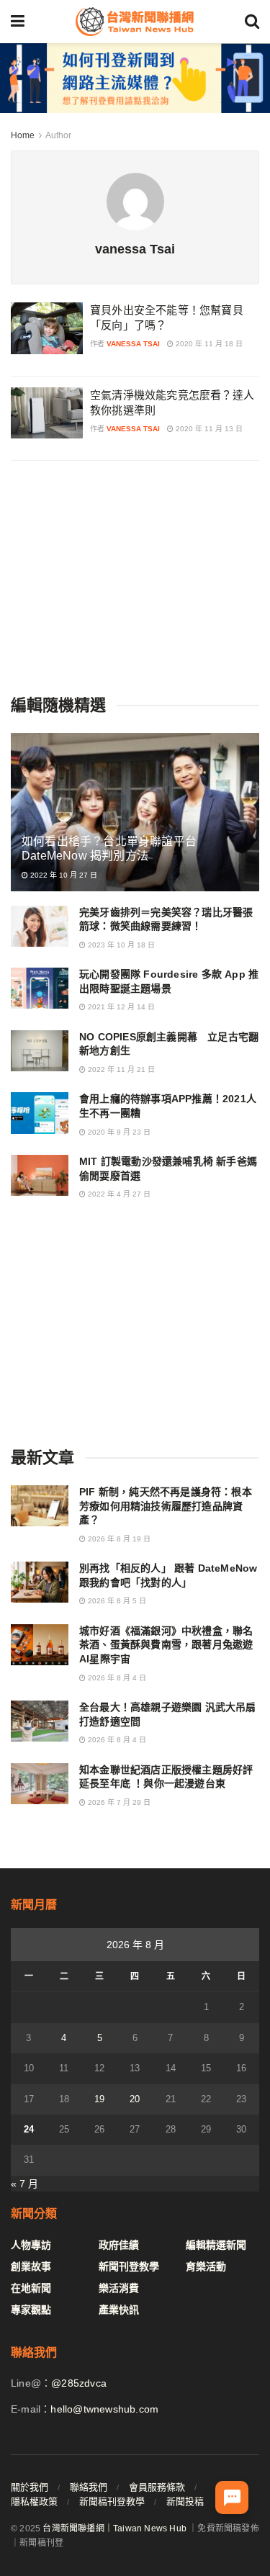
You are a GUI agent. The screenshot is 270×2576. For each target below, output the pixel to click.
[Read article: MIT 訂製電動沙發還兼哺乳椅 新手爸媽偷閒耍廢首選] (40, 1175)
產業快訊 (119, 2310)
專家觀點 (31, 2310)
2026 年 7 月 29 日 (118, 1802)
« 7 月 (24, 2184)
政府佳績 (119, 2245)
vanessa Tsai (133, 344)
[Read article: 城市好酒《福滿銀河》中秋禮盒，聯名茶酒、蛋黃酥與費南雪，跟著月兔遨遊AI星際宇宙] (40, 1645)
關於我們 (30, 2487)
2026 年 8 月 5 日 (116, 1601)
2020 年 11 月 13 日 (208, 429)
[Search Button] (252, 22)
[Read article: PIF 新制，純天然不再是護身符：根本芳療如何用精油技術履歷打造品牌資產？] (40, 1506)
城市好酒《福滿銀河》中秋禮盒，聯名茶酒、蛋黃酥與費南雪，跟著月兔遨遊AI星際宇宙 (166, 1645)
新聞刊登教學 (129, 2266)
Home (23, 135)
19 (99, 2099)
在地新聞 (31, 2288)
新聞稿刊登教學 (112, 2501)
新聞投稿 (185, 2501)
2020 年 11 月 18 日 (208, 344)
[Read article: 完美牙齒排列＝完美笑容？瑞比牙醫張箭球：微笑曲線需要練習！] (40, 926)
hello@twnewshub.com (104, 2409)
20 (135, 2099)
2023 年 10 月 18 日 (120, 945)
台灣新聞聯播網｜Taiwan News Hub (114, 2528)
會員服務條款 (157, 2487)
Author (58, 135)
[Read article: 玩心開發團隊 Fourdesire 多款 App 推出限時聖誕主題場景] (40, 988)
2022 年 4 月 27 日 (118, 1194)
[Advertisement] (135, 576)
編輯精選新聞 (216, 2245)
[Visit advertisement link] (135, 78)
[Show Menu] (18, 22)
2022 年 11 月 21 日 (120, 1069)
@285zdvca (79, 2383)
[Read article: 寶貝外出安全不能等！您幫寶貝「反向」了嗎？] (47, 328)
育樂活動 (206, 2266)
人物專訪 (31, 2245)
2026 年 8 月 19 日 (118, 1539)
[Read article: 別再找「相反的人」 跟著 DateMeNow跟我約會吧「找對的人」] (40, 1582)
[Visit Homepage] (135, 22)
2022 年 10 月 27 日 (63, 875)
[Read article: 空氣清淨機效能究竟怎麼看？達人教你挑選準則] (47, 413)
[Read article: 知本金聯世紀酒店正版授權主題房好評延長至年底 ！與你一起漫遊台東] (40, 1784)
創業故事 (31, 2266)
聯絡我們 (89, 2487)
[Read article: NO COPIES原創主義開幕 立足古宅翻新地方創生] (40, 1051)
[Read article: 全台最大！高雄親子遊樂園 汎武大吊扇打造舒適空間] (40, 1721)
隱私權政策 (34, 2501)
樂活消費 (119, 2288)
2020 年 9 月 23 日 (118, 1132)
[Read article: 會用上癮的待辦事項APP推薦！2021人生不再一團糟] (40, 1113)
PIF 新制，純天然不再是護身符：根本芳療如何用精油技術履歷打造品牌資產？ (166, 1506)
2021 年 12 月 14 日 (120, 1007)
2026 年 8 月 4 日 (116, 1678)
